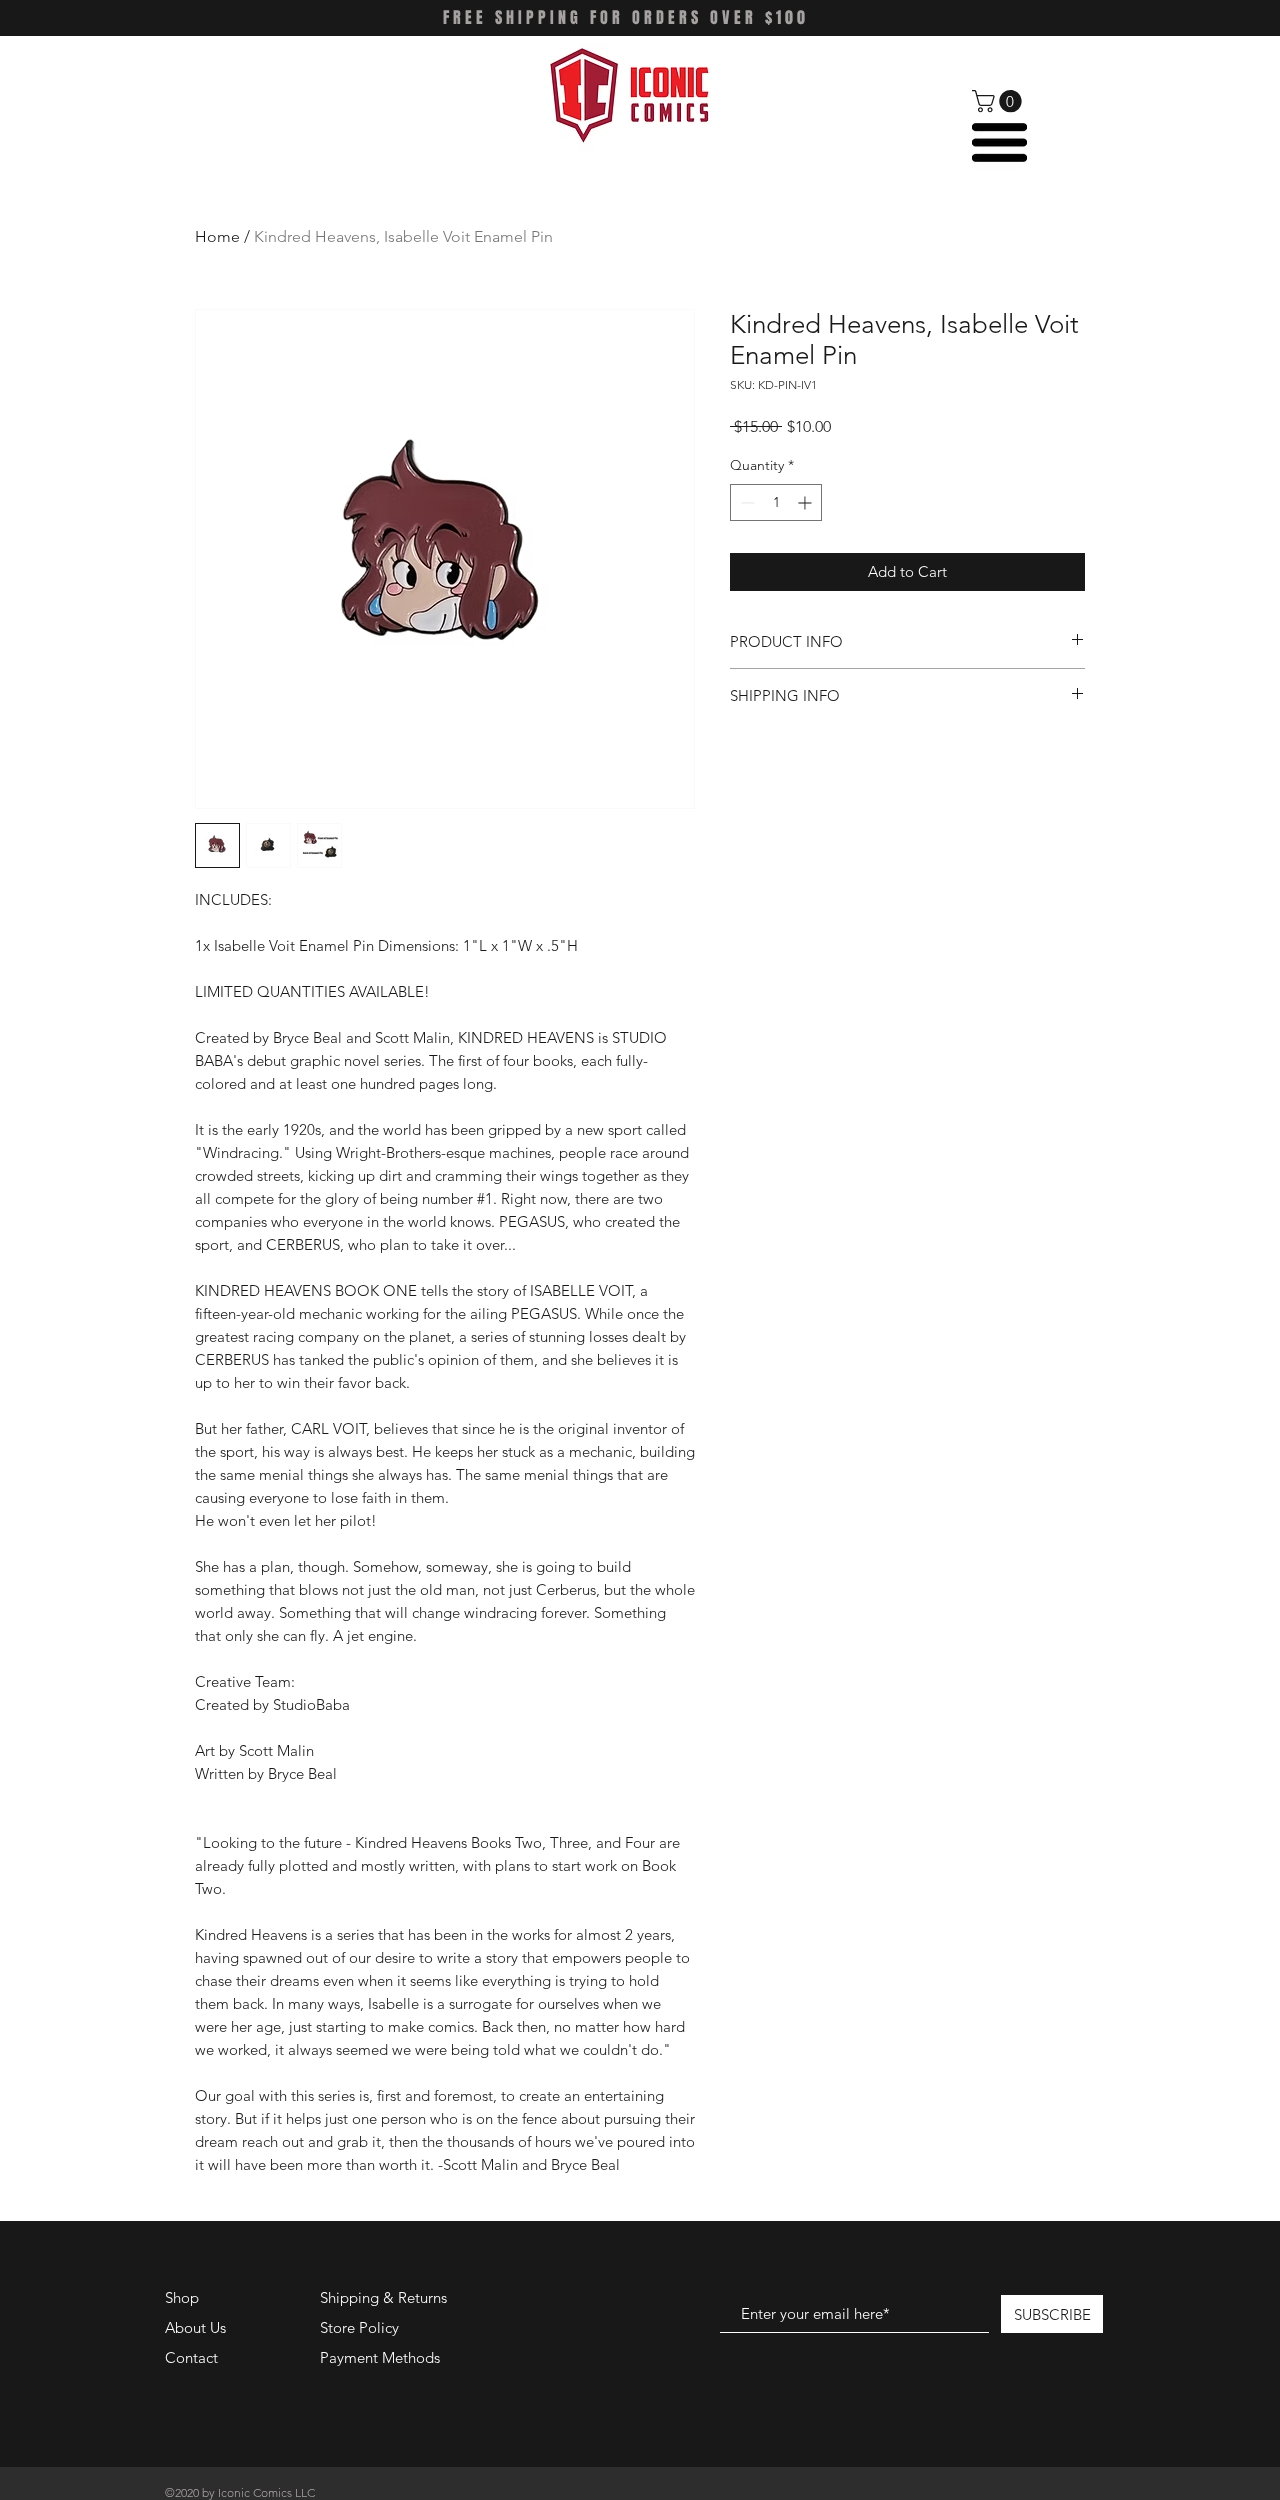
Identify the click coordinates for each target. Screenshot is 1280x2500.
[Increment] (806, 502)
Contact (191, 2357)
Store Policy (359, 2327)
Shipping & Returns (383, 2297)
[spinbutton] (776, 502)
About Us (195, 2327)
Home (217, 236)
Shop (182, 2297)
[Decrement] (745, 502)
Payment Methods (382, 2357)
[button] (999, 101)
